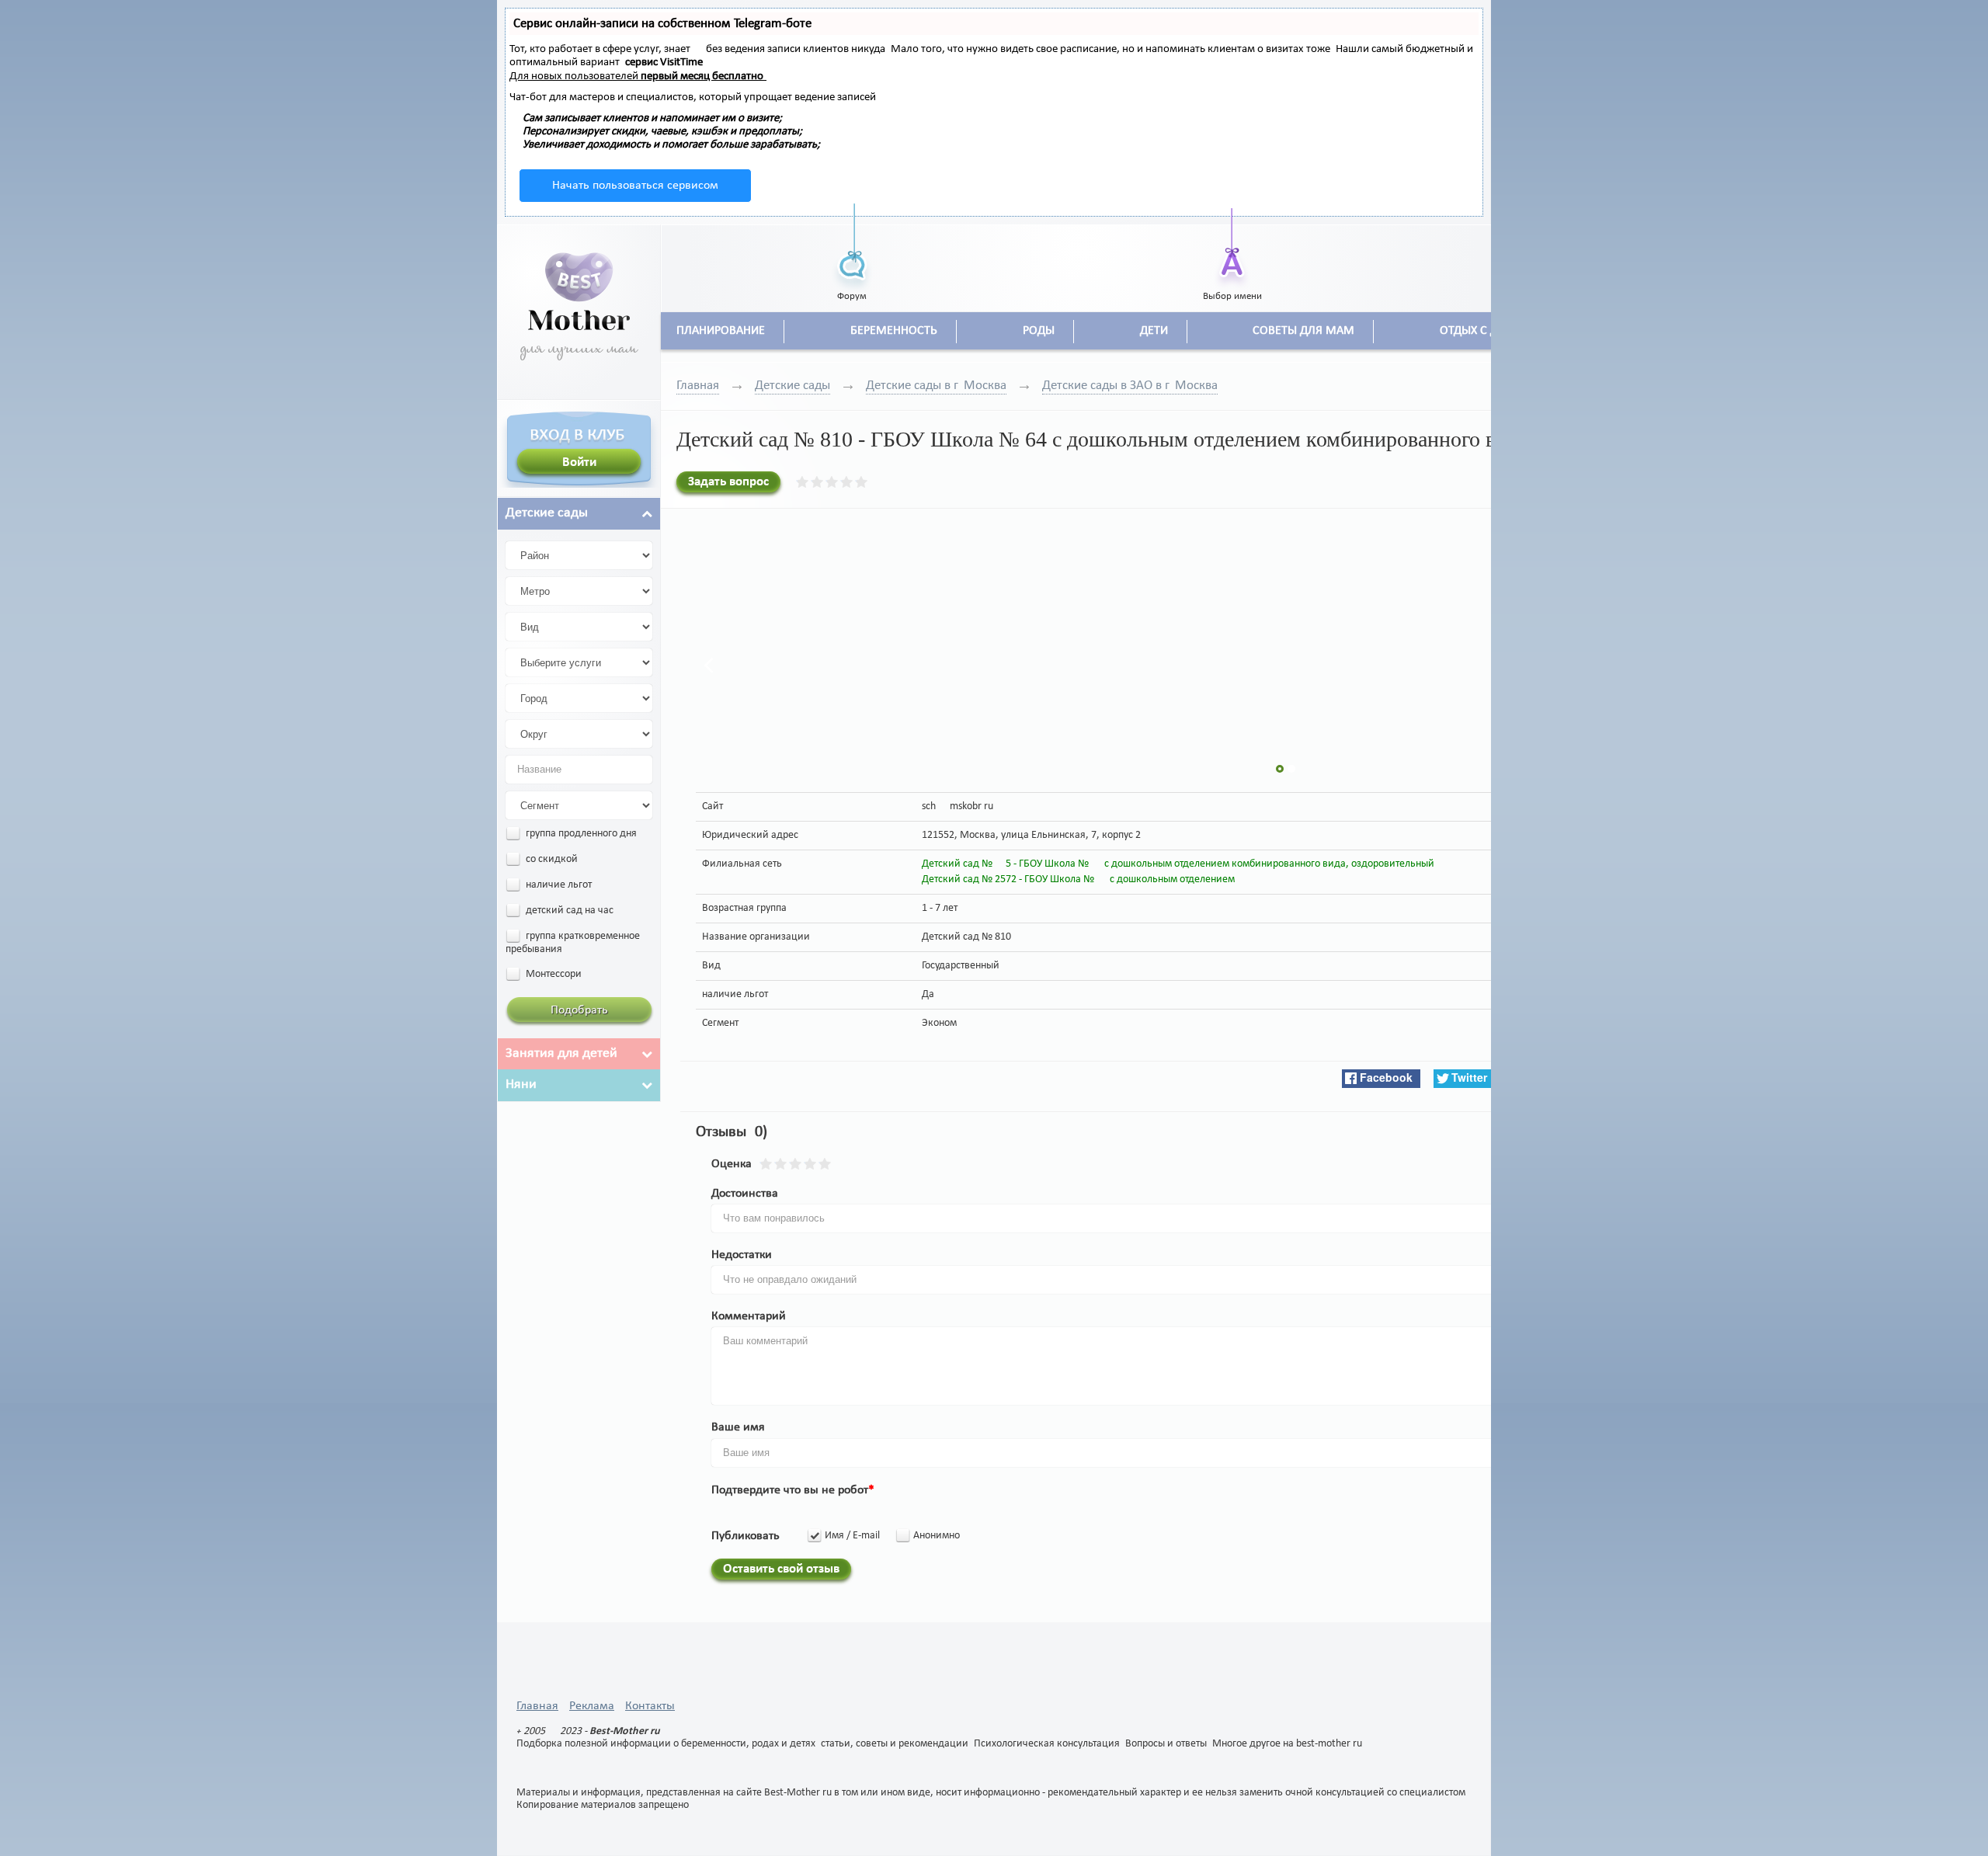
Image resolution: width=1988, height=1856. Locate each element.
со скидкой (551, 859)
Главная (698, 386)
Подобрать (579, 1010)
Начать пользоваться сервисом (635, 186)
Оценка (732, 1164)
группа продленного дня (580, 834)
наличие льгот (558, 885)
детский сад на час (568, 911)
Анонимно (937, 1536)
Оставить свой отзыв (781, 1569)
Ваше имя (738, 1427)
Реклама (592, 1706)
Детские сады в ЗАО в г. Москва (1130, 386)
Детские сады (792, 386)
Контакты (650, 1706)
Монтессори (553, 974)
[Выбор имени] (1232, 247)
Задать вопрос (728, 482)
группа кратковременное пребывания (573, 943)
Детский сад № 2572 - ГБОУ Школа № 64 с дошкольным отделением (1078, 879)
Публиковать (745, 1536)
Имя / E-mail (852, 1536)
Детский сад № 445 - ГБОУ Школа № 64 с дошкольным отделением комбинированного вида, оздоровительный (1178, 864)
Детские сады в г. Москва (936, 386)
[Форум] (852, 247)
